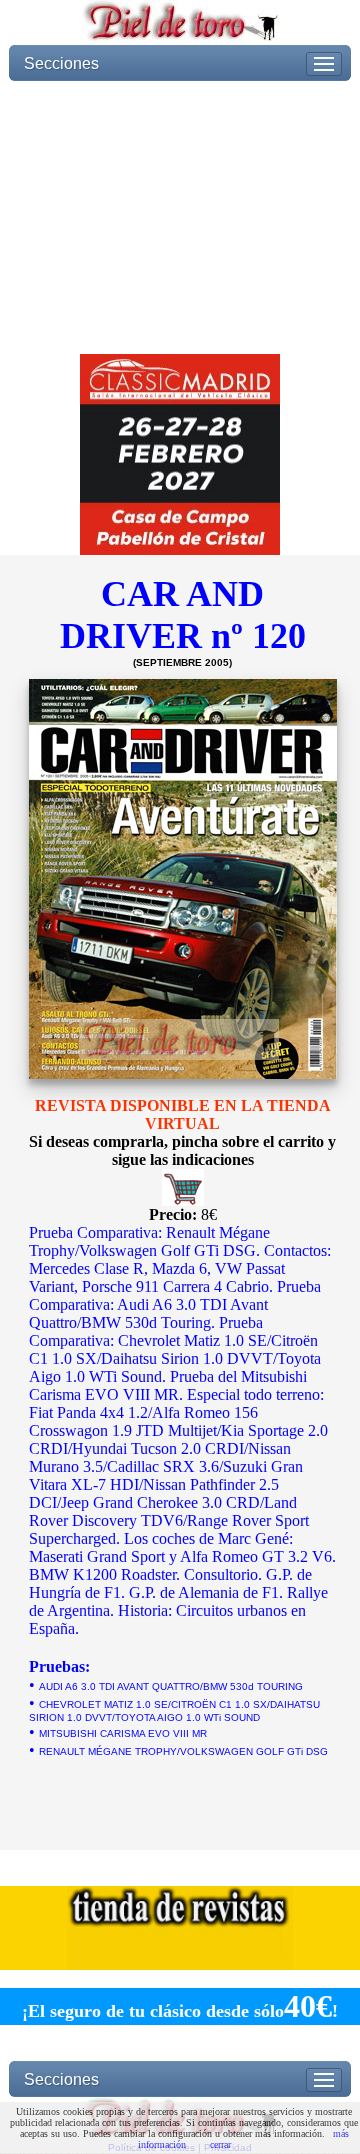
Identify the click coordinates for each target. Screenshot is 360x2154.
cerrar (220, 2144)
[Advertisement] (180, 217)
